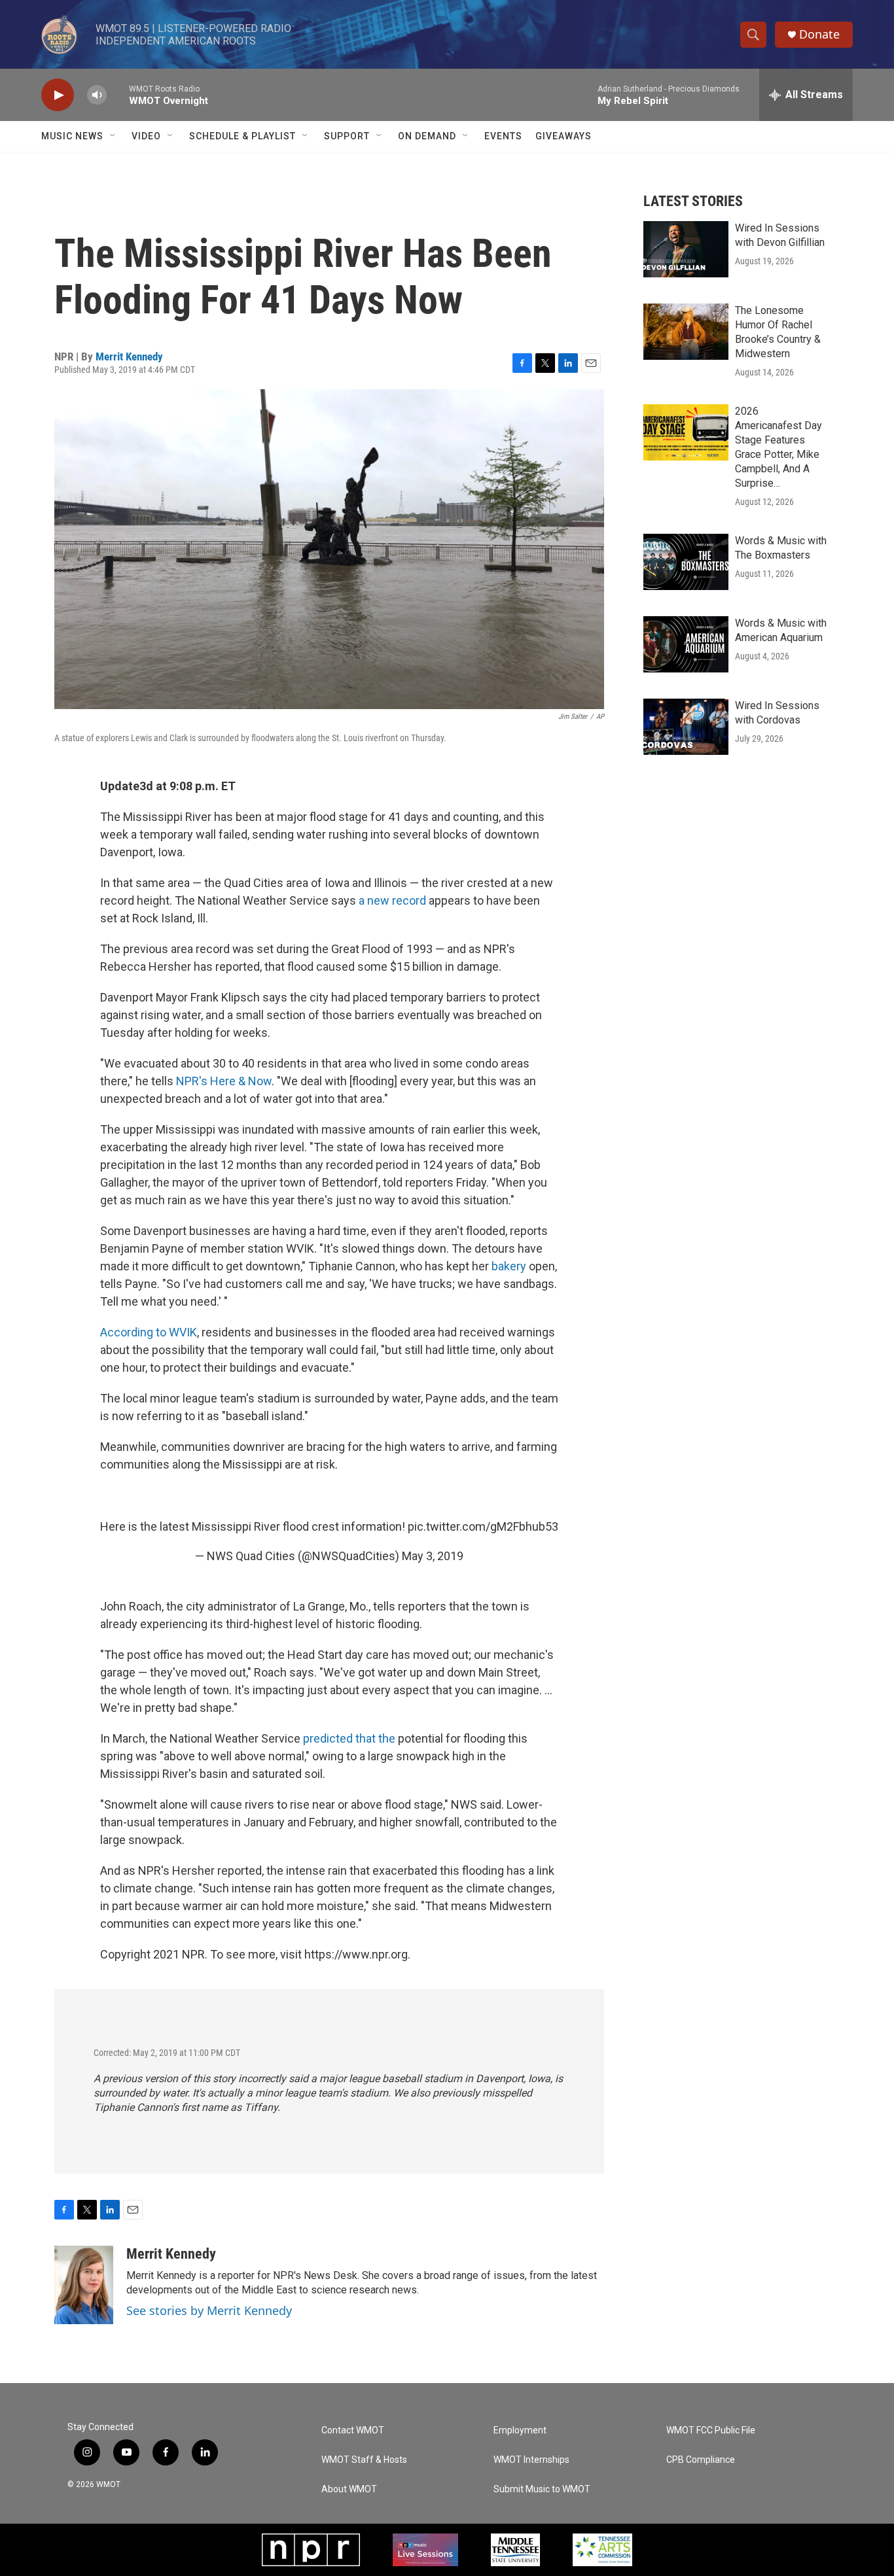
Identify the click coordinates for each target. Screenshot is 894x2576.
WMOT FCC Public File (711, 2430)
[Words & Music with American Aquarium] (686, 644)
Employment (520, 2430)
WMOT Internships (531, 2460)
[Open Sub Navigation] (113, 136)
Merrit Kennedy (129, 357)
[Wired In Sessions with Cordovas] (686, 727)
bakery (510, 1266)
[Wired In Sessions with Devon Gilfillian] (686, 249)
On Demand (427, 136)
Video (146, 136)
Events (503, 136)
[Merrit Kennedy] (84, 2285)
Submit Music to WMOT (542, 2489)
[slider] (118, 95)
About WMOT (349, 2489)
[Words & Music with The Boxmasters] (686, 562)
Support (347, 136)
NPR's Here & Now (224, 1081)
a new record (392, 900)
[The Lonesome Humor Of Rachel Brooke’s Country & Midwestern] (686, 332)
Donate (819, 34)
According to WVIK (149, 1332)
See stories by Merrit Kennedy (209, 2310)
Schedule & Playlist (242, 136)
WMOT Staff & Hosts (364, 2460)
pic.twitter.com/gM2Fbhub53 (483, 1526)
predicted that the (349, 1738)
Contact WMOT (353, 2430)
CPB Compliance (701, 2460)
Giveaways (563, 136)
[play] (58, 95)
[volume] (97, 95)
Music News (72, 136)
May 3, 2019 (433, 1556)
